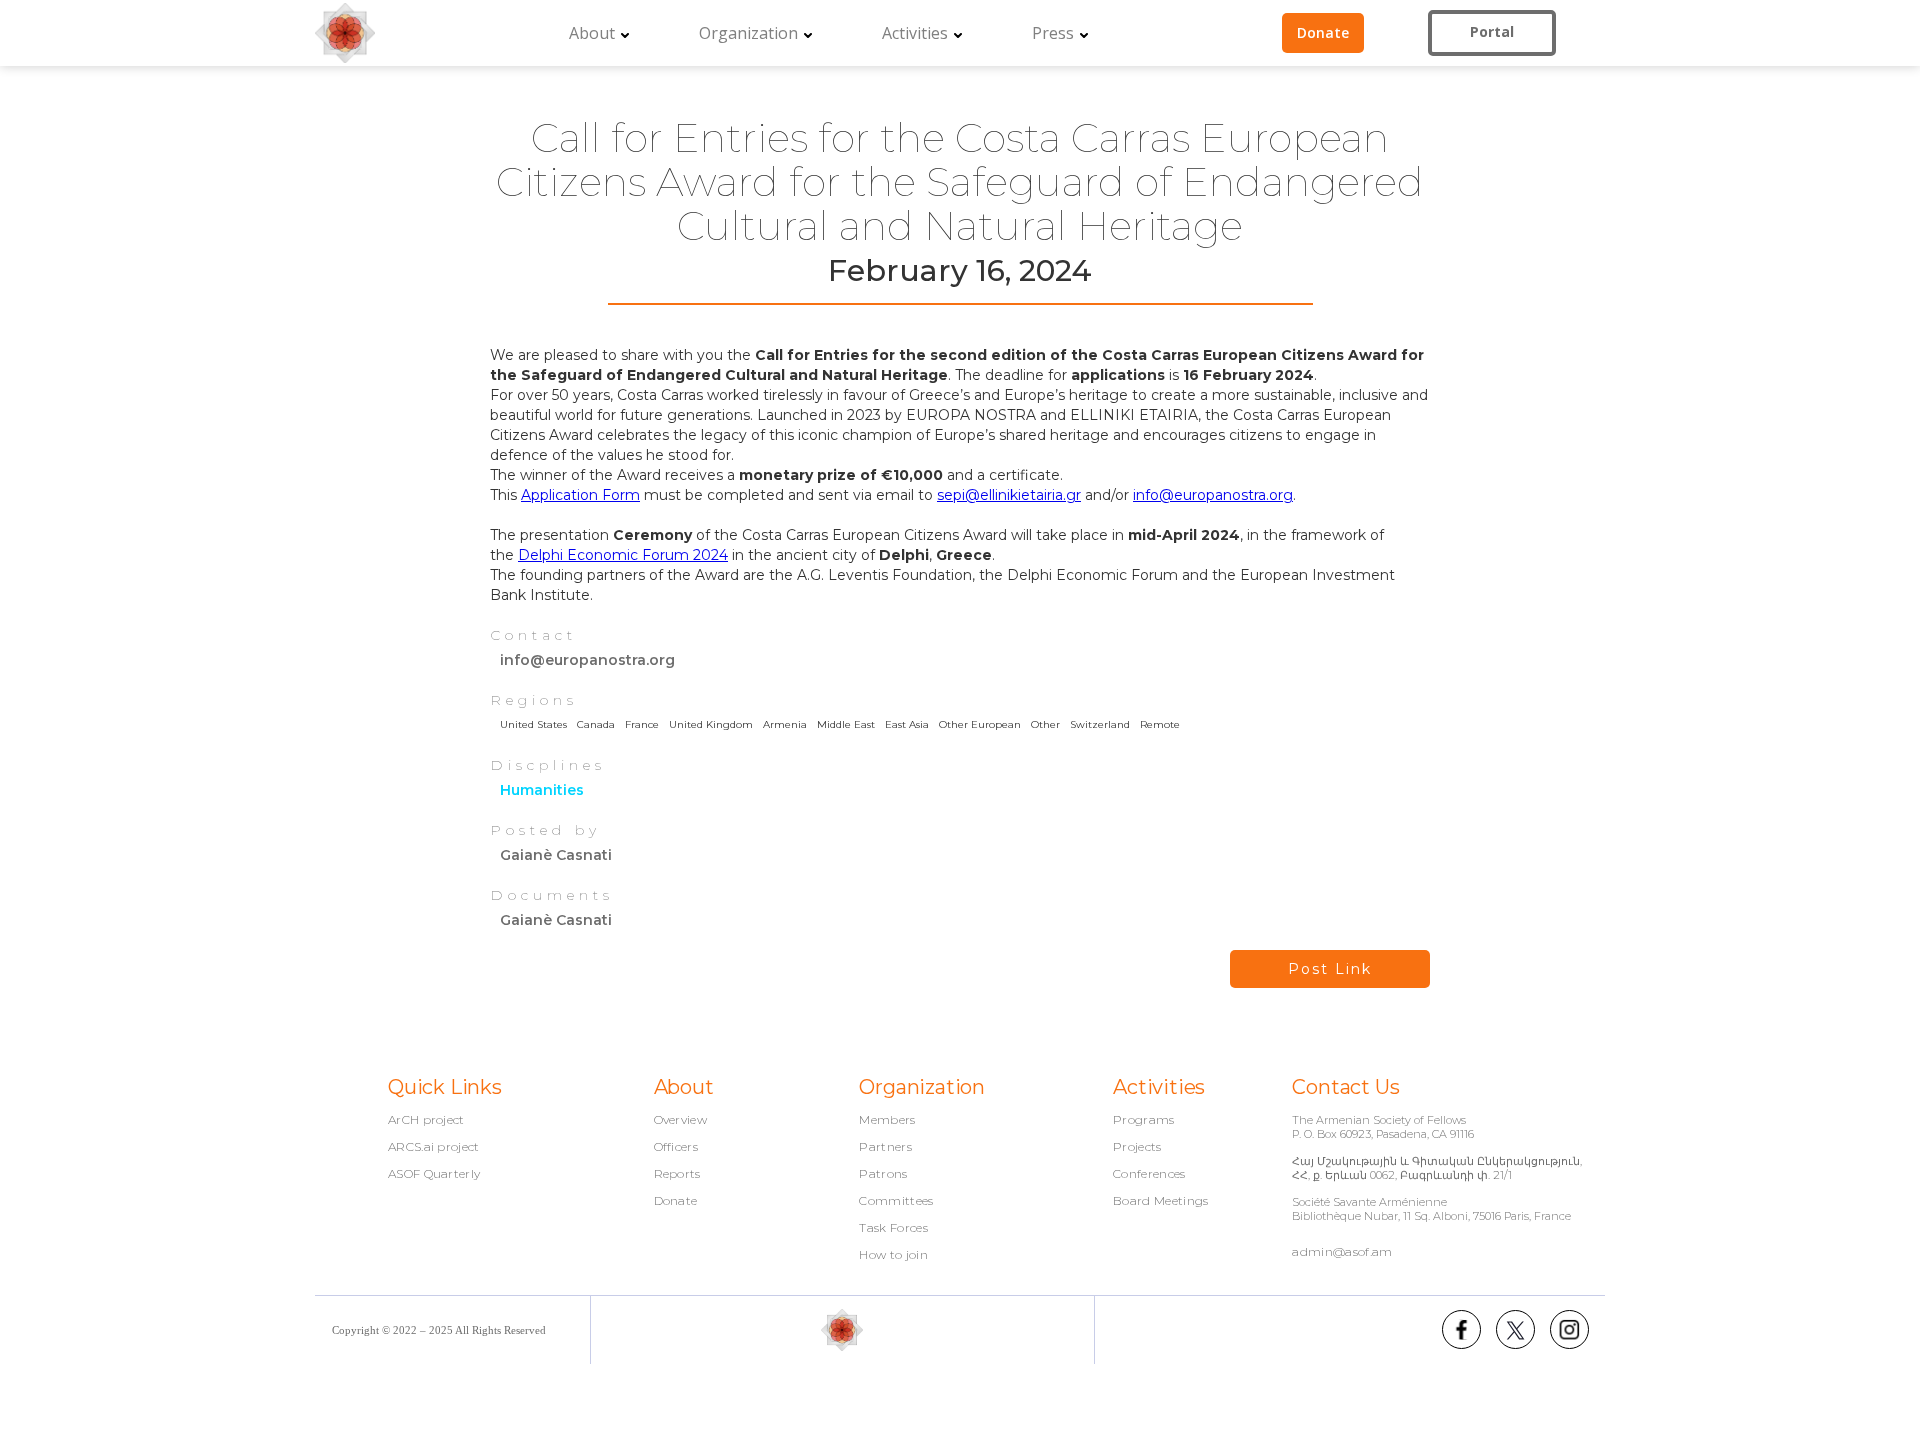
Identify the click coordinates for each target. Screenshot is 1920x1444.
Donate (676, 1201)
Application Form (580, 495)
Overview (681, 1120)
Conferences (1149, 1174)
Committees (896, 1201)
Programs (1144, 1120)
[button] (599, 33)
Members (887, 1120)
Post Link (1330, 969)
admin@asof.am (1342, 1251)
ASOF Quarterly (434, 1174)
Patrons (883, 1174)
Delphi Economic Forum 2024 (623, 555)
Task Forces (893, 1228)
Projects (1137, 1147)
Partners (885, 1147)
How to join (893, 1255)
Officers (676, 1147)
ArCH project (426, 1120)
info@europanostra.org (1213, 495)
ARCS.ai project (434, 1147)
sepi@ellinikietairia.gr (1009, 495)
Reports (677, 1174)
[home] (345, 33)
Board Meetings (1160, 1201)
